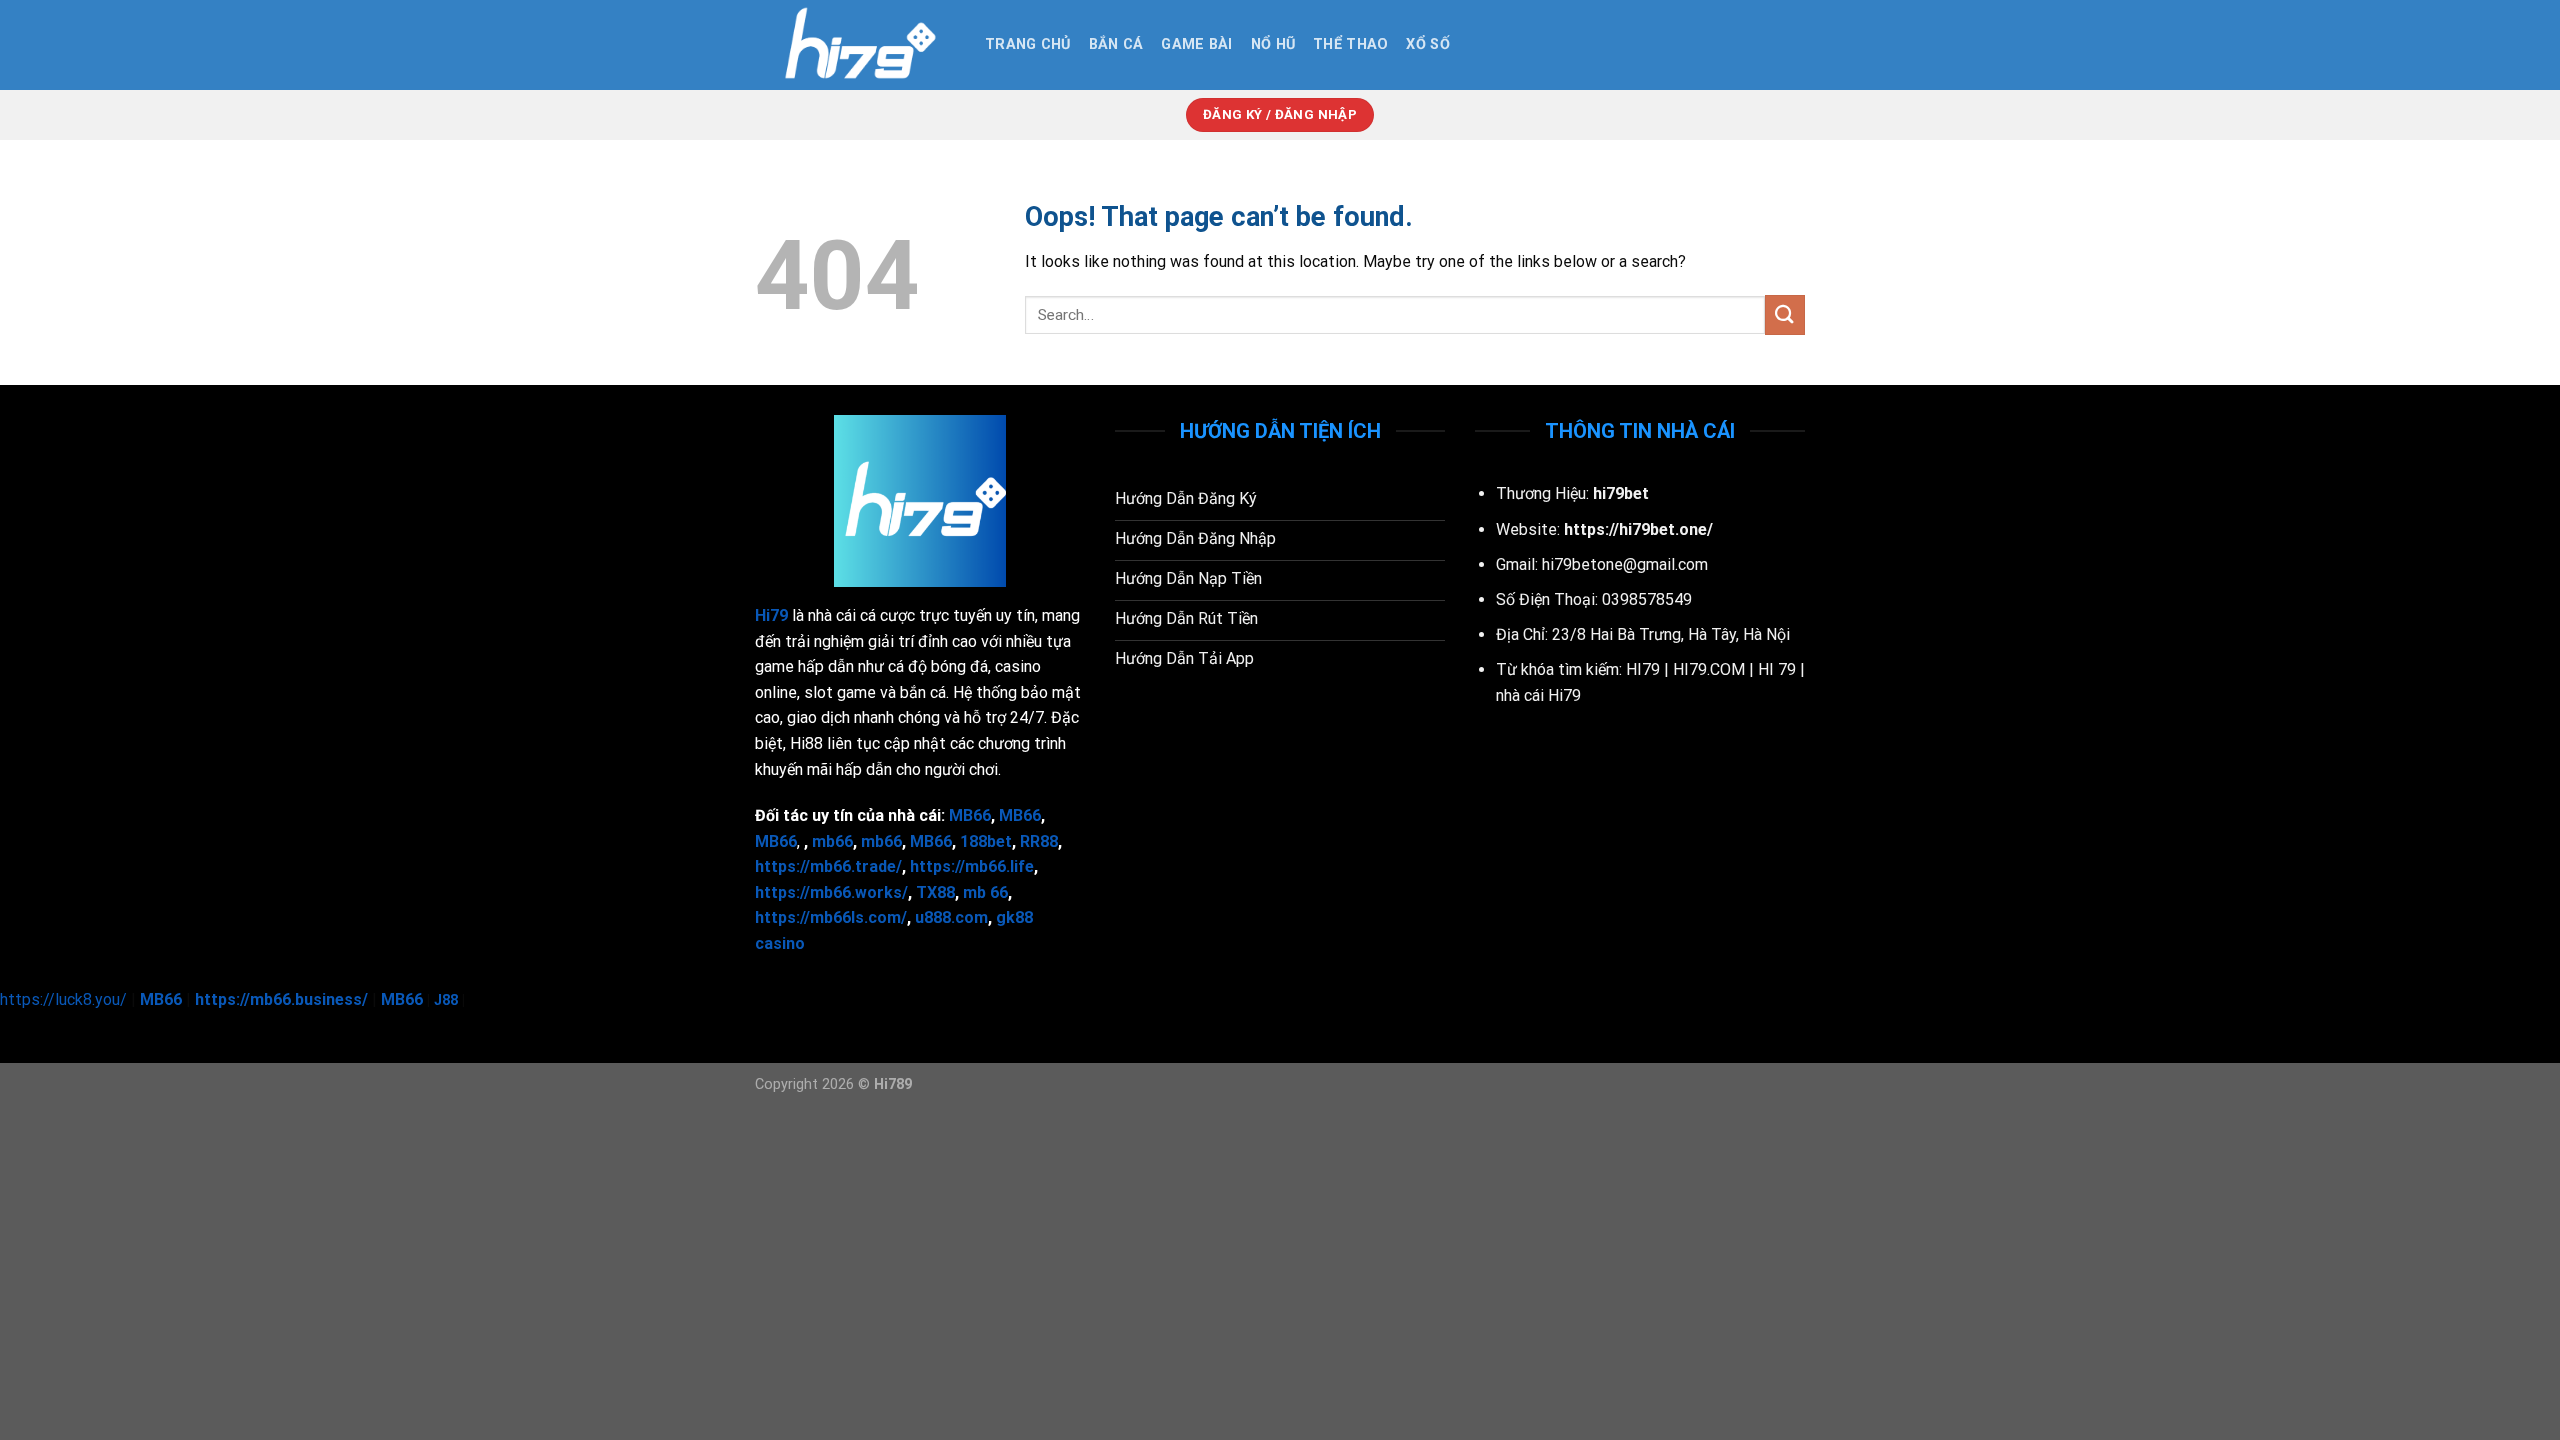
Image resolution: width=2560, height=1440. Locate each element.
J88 (446, 1000)
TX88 (935, 892)
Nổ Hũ (1273, 44)
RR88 (1039, 841)
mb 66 (985, 892)
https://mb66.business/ (281, 999)
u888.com (951, 917)
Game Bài (1196, 44)
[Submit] (1785, 314)
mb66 (832, 841)
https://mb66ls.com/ (831, 917)
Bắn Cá (1116, 44)
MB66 (931, 841)
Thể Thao (1350, 44)
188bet (986, 841)
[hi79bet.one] (855, 44)
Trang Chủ (1028, 44)
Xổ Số (1427, 44)
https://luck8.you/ (63, 999)
